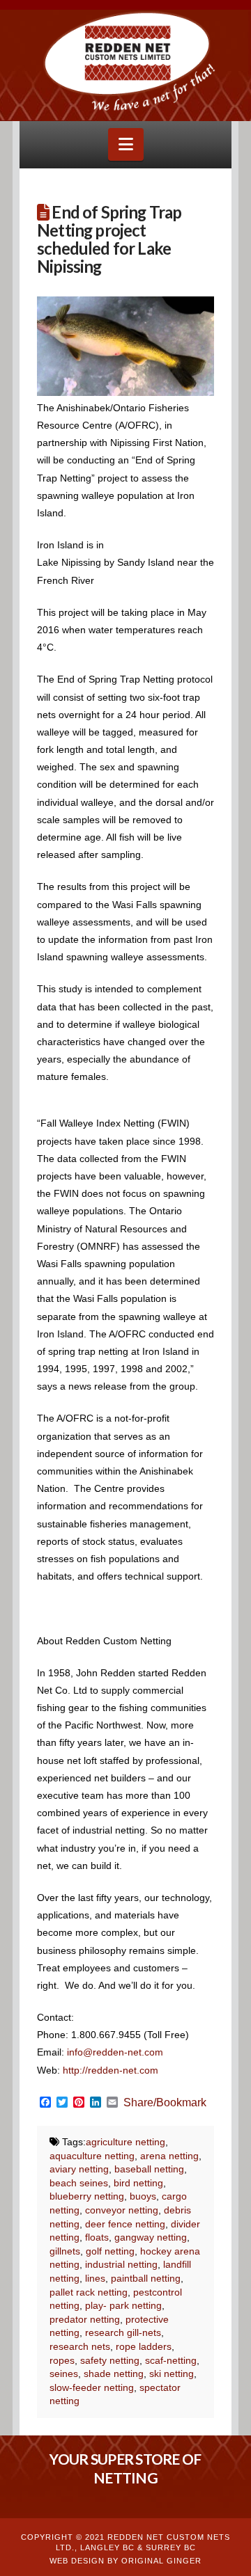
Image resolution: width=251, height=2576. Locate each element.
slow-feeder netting (92, 2387)
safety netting (110, 2360)
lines (95, 2278)
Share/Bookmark (165, 2103)
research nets (80, 2346)
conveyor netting (122, 2210)
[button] (126, 144)
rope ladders (144, 2346)
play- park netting (123, 2305)
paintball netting (146, 2278)
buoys (143, 2196)
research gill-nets (123, 2332)
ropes (62, 2360)
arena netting (169, 2156)
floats (97, 2237)
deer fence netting (125, 2224)
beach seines (79, 2183)
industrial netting (121, 2264)
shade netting (114, 2374)
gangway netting (151, 2237)
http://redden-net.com (111, 2070)
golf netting (110, 2251)
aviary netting (79, 2169)
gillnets (65, 2251)
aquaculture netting (92, 2156)
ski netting (172, 2374)
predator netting (85, 2319)
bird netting (138, 2183)
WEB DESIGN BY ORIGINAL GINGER (125, 2561)
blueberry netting (87, 2196)
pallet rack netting (89, 2292)
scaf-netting (171, 2360)
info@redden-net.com (115, 2052)
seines (64, 2374)
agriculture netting (125, 2142)
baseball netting (149, 2169)
